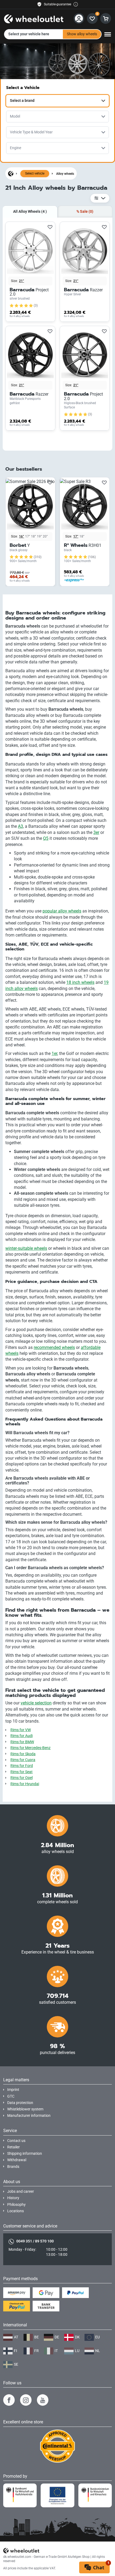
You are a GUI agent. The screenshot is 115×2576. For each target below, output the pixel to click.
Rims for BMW (22, 1742)
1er (54, 1053)
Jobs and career (21, 2192)
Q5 (46, 838)
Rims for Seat (22, 1772)
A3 (20, 826)
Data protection (20, 2103)
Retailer (14, 2147)
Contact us (16, 2141)
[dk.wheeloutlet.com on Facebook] (9, 2400)
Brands (13, 2167)
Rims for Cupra (23, 1760)
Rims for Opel (22, 1778)
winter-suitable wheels (26, 1248)
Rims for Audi (22, 1736)
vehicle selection (36, 1703)
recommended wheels (54, 1347)
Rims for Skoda (23, 1754)
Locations (16, 2211)
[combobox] (57, 101)
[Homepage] (11, 173)
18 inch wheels (80, 982)
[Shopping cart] (106, 18)
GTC (11, 2096)
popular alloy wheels (62, 911)
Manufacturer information (29, 2116)
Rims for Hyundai (25, 1784)
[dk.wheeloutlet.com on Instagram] (26, 2400)
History (13, 2198)
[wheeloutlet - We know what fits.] (34, 18)
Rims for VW (21, 1730)
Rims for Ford (22, 1766)
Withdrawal (17, 2160)
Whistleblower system (25, 2109)
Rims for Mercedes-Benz (30, 1748)
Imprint (13, 2090)
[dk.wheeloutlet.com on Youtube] (43, 2400)
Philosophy (16, 2205)
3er (96, 832)
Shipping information (25, 2154)
